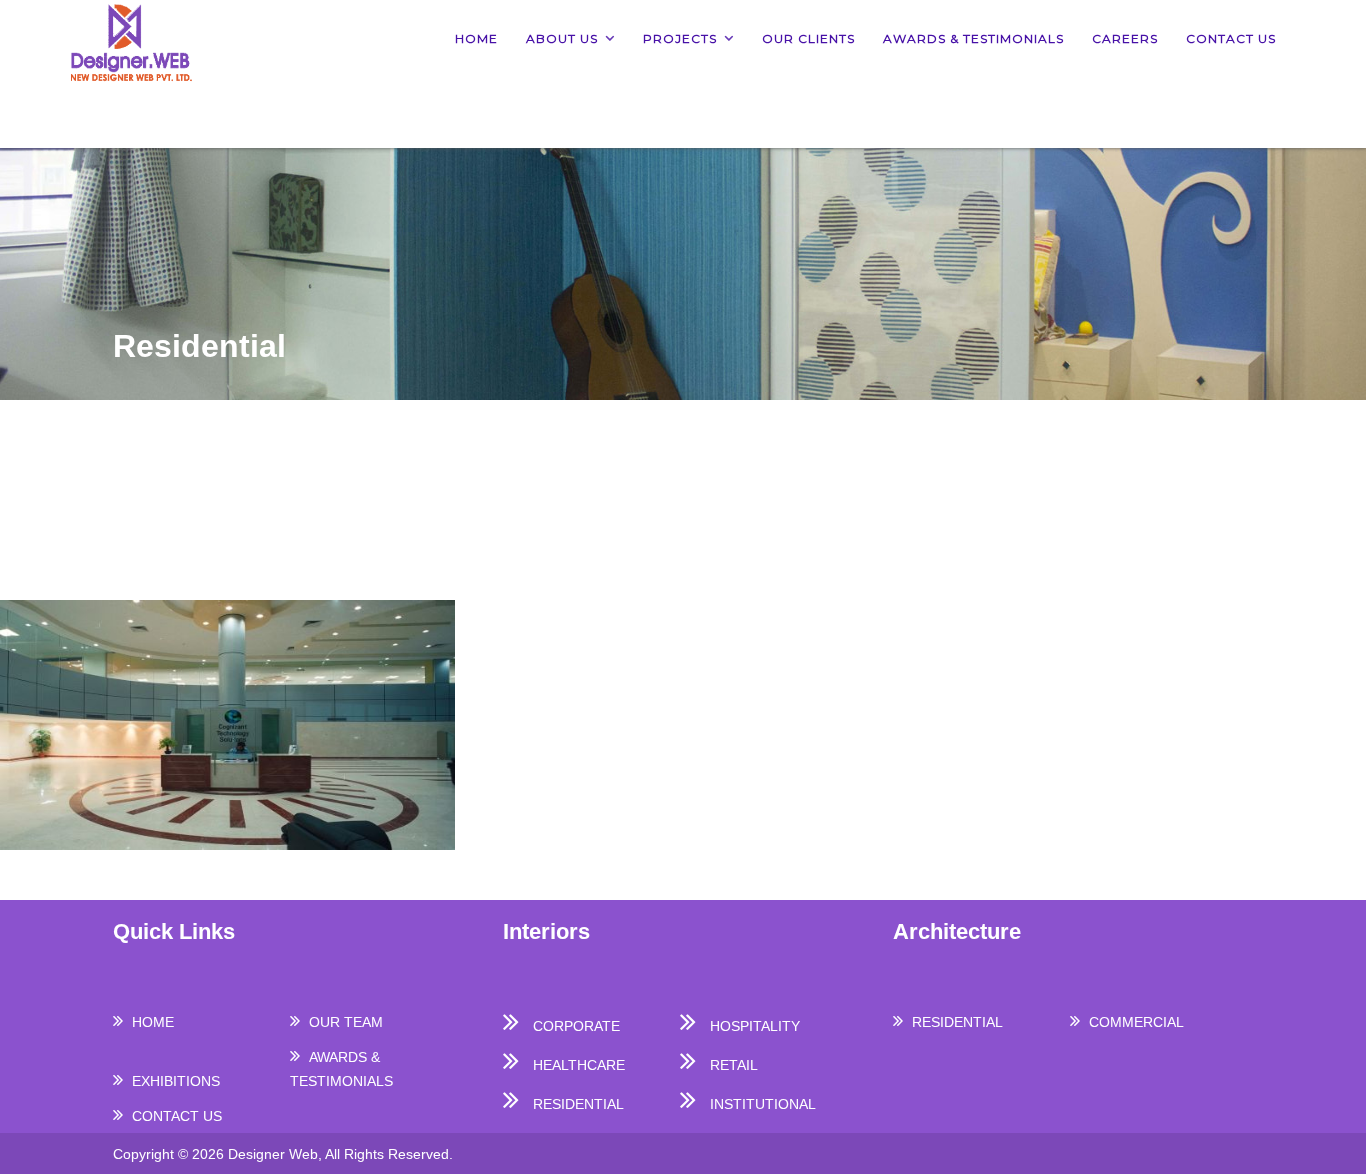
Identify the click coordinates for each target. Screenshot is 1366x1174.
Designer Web (273, 1154)
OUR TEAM (346, 1022)
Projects (680, 38)
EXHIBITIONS (176, 1081)
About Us (562, 38)
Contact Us (1231, 38)
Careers (1125, 38)
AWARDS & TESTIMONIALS (341, 1069)
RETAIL (734, 1065)
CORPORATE (576, 1026)
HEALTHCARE (579, 1065)
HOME (153, 1022)
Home (476, 38)
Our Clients (808, 38)
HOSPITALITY (755, 1026)
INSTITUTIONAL (763, 1104)
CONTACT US (177, 1116)
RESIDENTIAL (578, 1104)
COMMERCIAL (1136, 1022)
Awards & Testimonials (973, 38)
